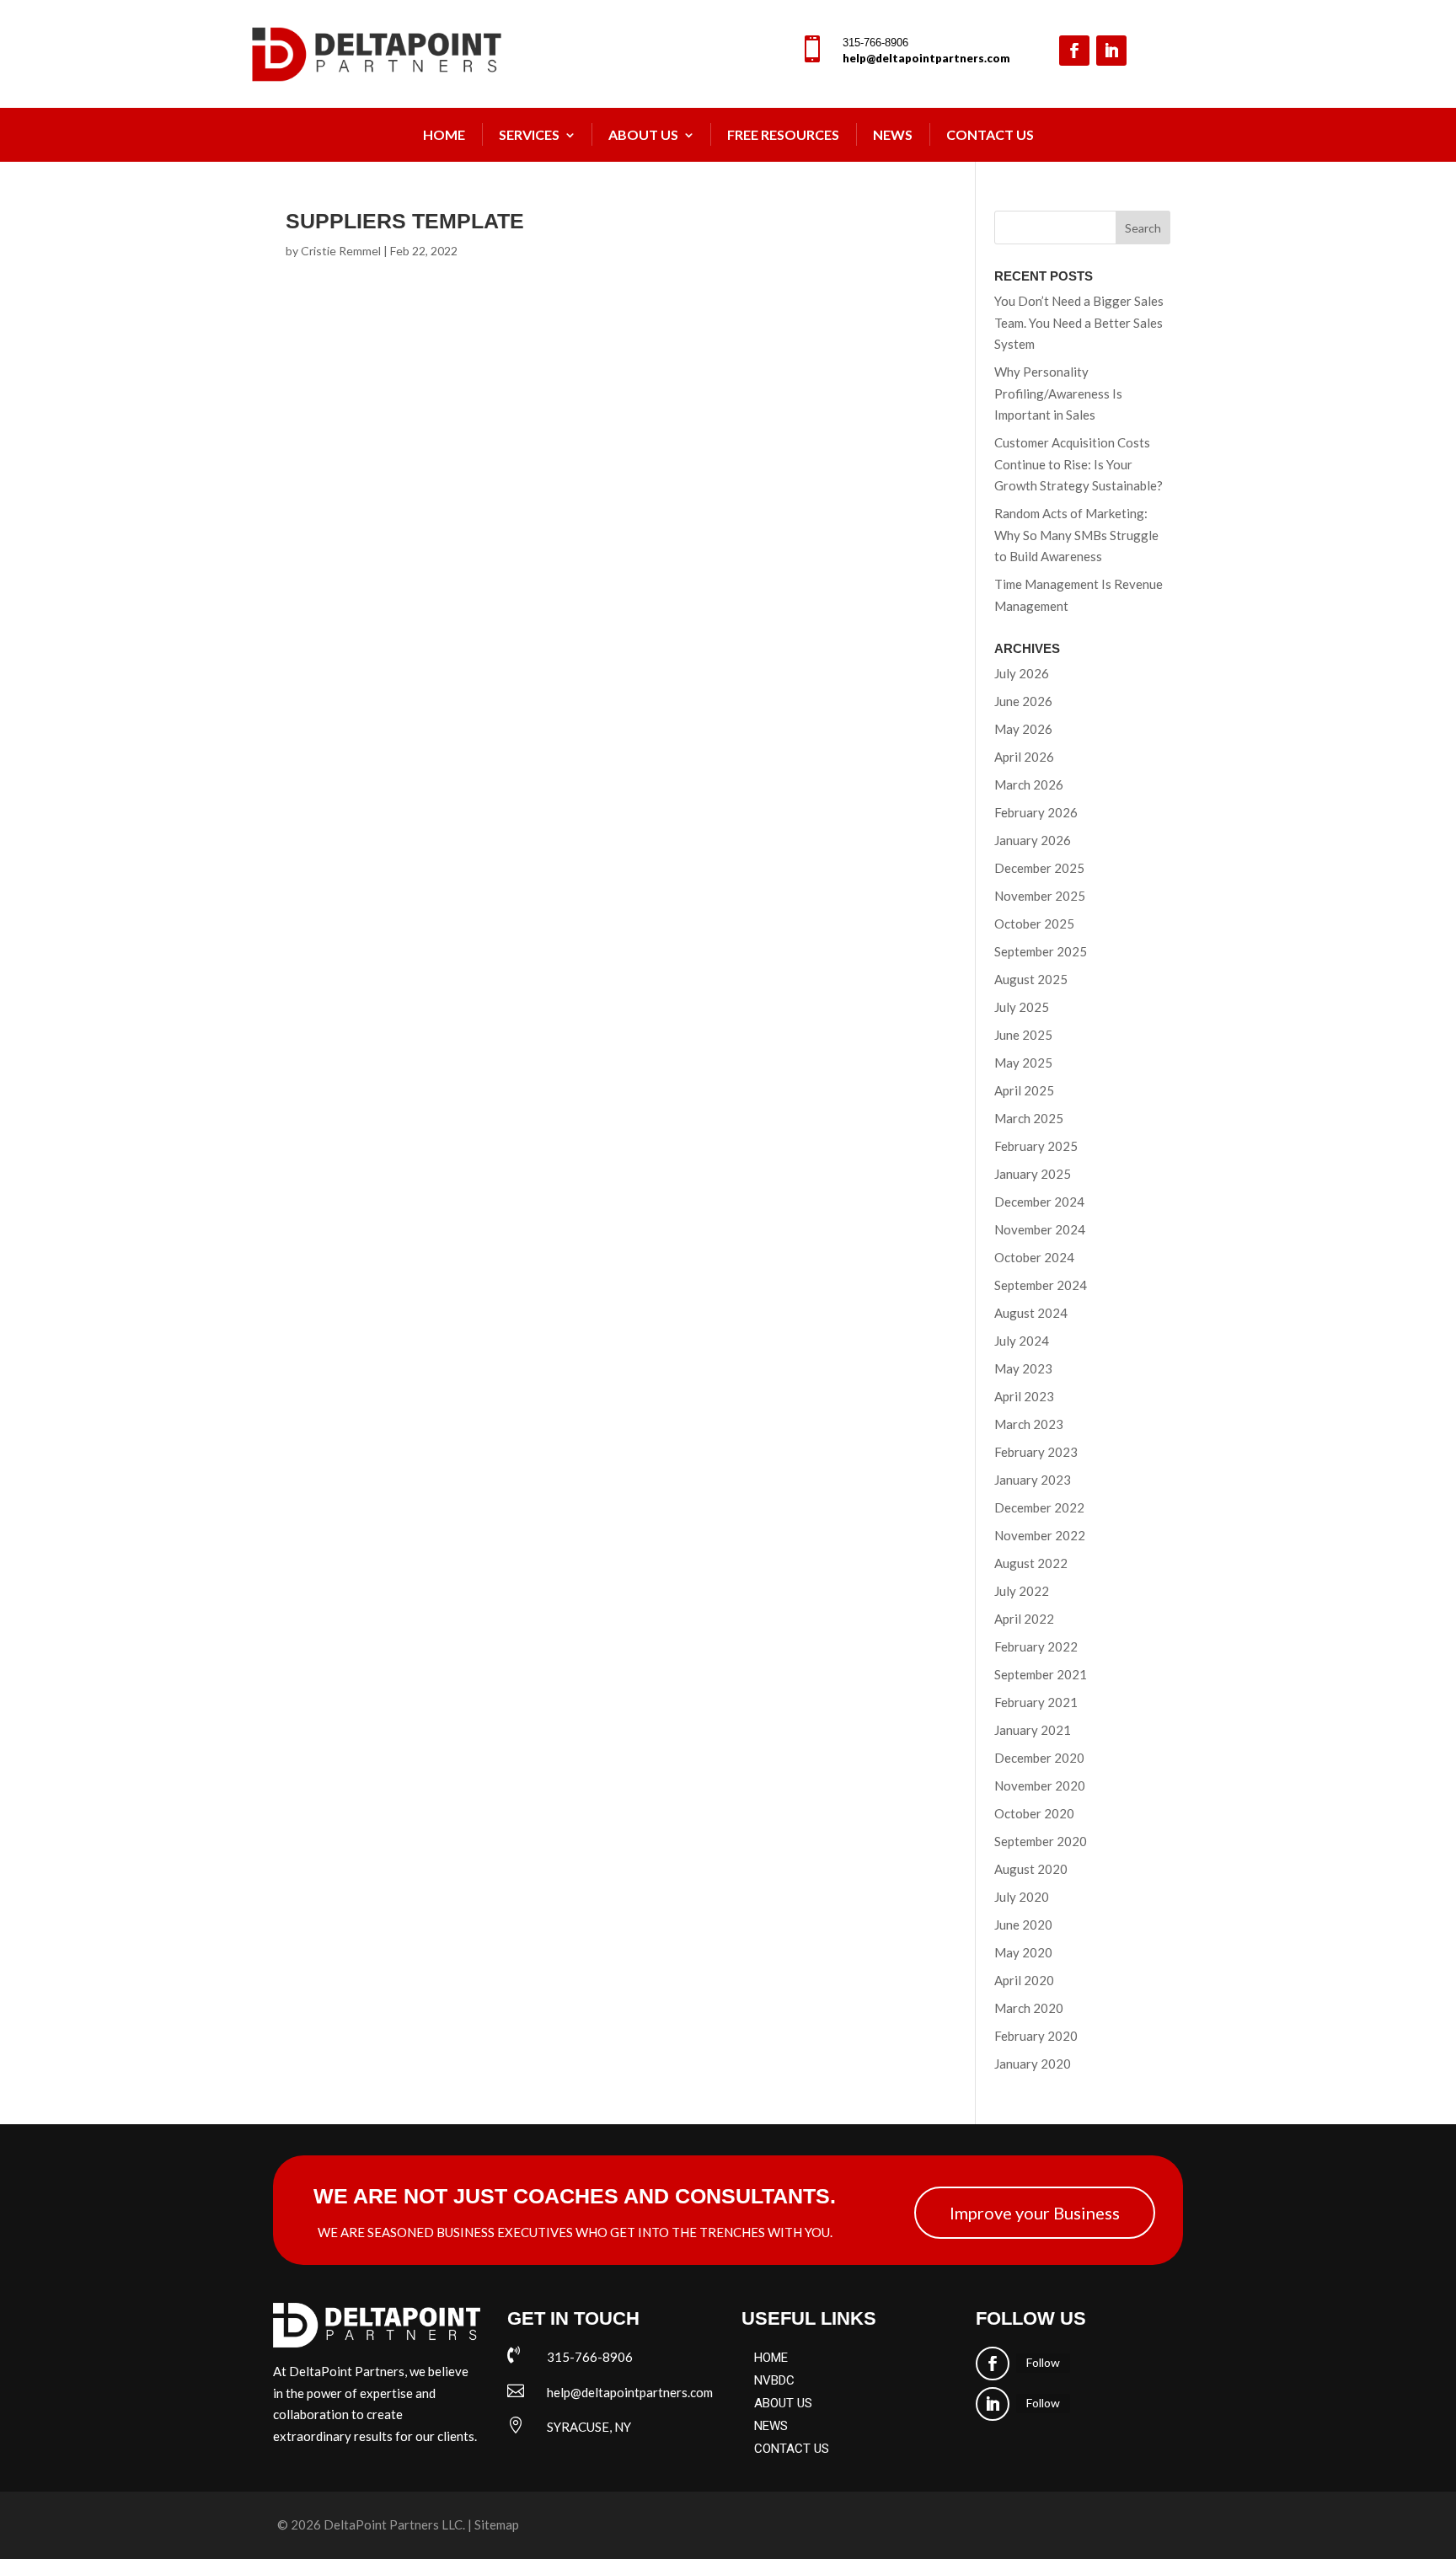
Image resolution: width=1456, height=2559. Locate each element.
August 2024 (1031, 1313)
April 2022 (1024, 1619)
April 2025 (1024, 1090)
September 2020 (1041, 1841)
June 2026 (1023, 701)
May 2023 (1023, 1368)
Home (444, 134)
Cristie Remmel (341, 251)
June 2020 (1023, 1925)
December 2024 (1039, 1202)
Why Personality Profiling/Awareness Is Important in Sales (1058, 393)
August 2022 (1031, 1563)
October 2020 (1034, 1813)
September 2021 (1041, 1674)
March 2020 (1029, 2008)
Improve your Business (1035, 2213)
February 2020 (1036, 2036)
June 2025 (1023, 1035)
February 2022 (1036, 1646)
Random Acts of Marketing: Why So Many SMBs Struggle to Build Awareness (1076, 535)
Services (529, 134)
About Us (643, 134)
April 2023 (1024, 1396)
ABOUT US (783, 2403)
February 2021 (1036, 1702)
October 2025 (1034, 923)
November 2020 (1040, 1785)
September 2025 (1041, 951)
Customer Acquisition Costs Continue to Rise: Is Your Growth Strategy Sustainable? (1079, 464)
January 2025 (1033, 1174)
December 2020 (1039, 1758)
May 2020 (1023, 1952)
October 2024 (1034, 1257)
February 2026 (1036, 812)
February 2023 (1036, 1452)
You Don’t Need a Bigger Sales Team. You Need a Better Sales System (1079, 322)
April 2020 (1024, 1980)
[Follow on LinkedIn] (1111, 51)
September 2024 (1041, 1285)
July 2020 (1022, 1897)
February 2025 (1036, 1146)
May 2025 (1023, 1063)
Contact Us (990, 134)
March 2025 (1029, 1118)
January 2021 (1033, 1730)
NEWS (893, 134)
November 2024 (1040, 1229)
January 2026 (1033, 840)
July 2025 (1022, 1007)
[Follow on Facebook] (1074, 51)
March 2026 (1029, 784)
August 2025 (1031, 979)
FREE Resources (783, 134)
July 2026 (1022, 673)
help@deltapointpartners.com (926, 58)
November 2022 (1040, 1535)
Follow (1043, 2362)
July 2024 (1022, 1341)
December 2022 (1039, 1507)
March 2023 (1029, 1424)
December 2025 (1039, 868)
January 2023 (1033, 1480)
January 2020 (1033, 2064)
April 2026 (1024, 757)
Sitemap (497, 2524)
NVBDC (774, 2380)
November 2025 (1040, 896)
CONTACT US (792, 2449)
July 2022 (1022, 1591)
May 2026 (1023, 729)
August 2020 (1031, 1869)
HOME (771, 2358)
